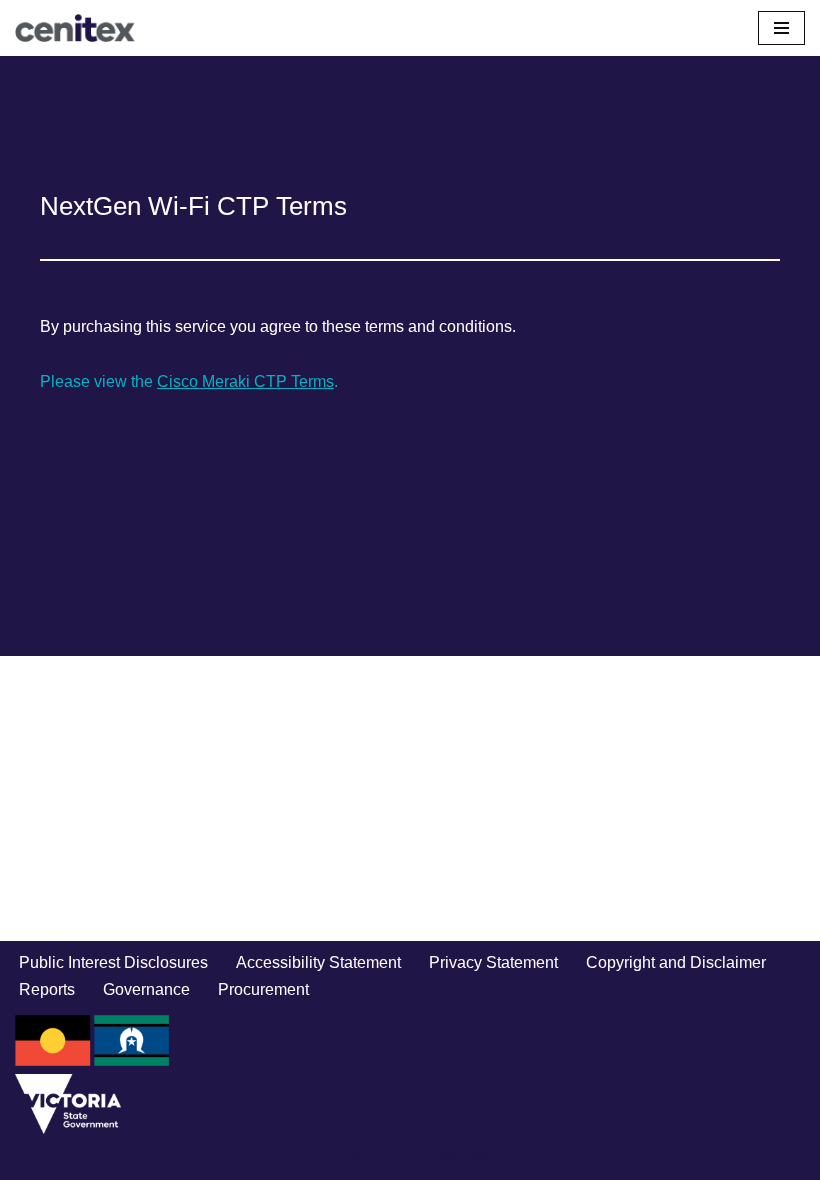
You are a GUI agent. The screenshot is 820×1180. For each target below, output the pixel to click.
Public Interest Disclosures (113, 962)
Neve (320, 1158)
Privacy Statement (493, 962)
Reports (47, 989)
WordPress (479, 1158)
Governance (146, 989)
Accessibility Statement (318, 962)
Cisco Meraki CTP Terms (245, 381)
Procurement (263, 989)
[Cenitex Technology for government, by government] (75, 28)
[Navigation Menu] (781, 28)
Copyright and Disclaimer (676, 962)
